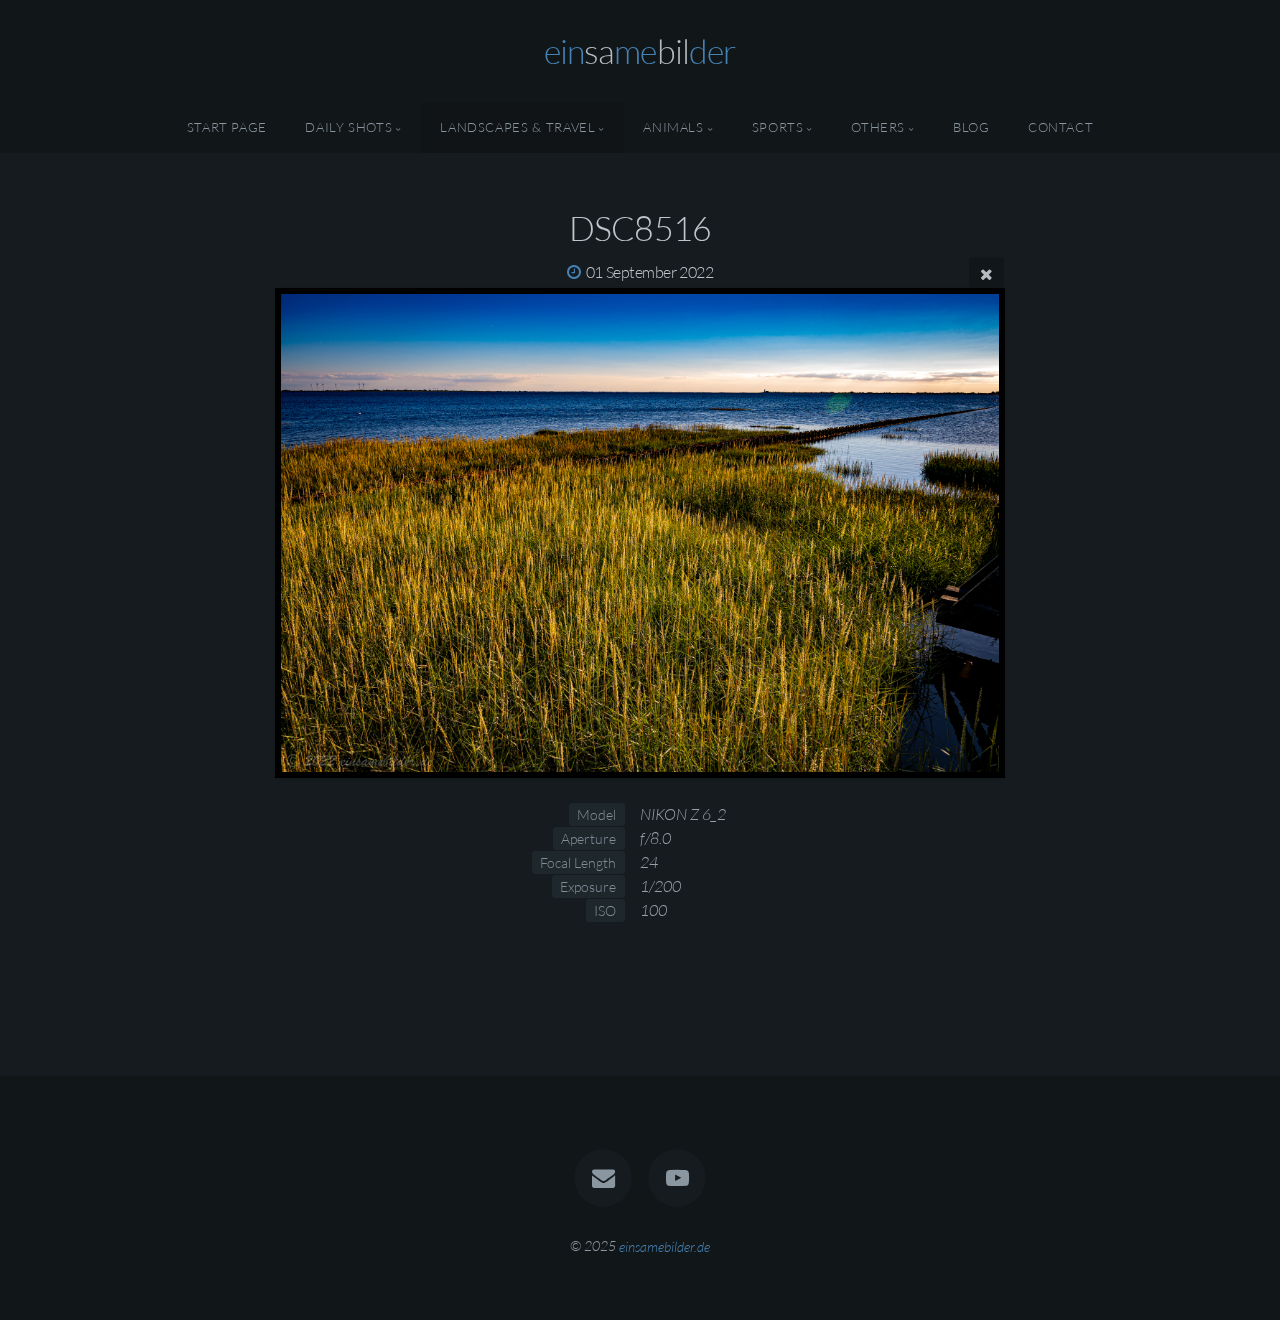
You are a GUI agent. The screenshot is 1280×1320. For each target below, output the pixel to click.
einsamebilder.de (664, 1245)
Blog (971, 127)
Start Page (227, 127)
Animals (673, 127)
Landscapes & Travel (517, 127)
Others (878, 127)
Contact (1060, 127)
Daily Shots (348, 127)
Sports (778, 127)
